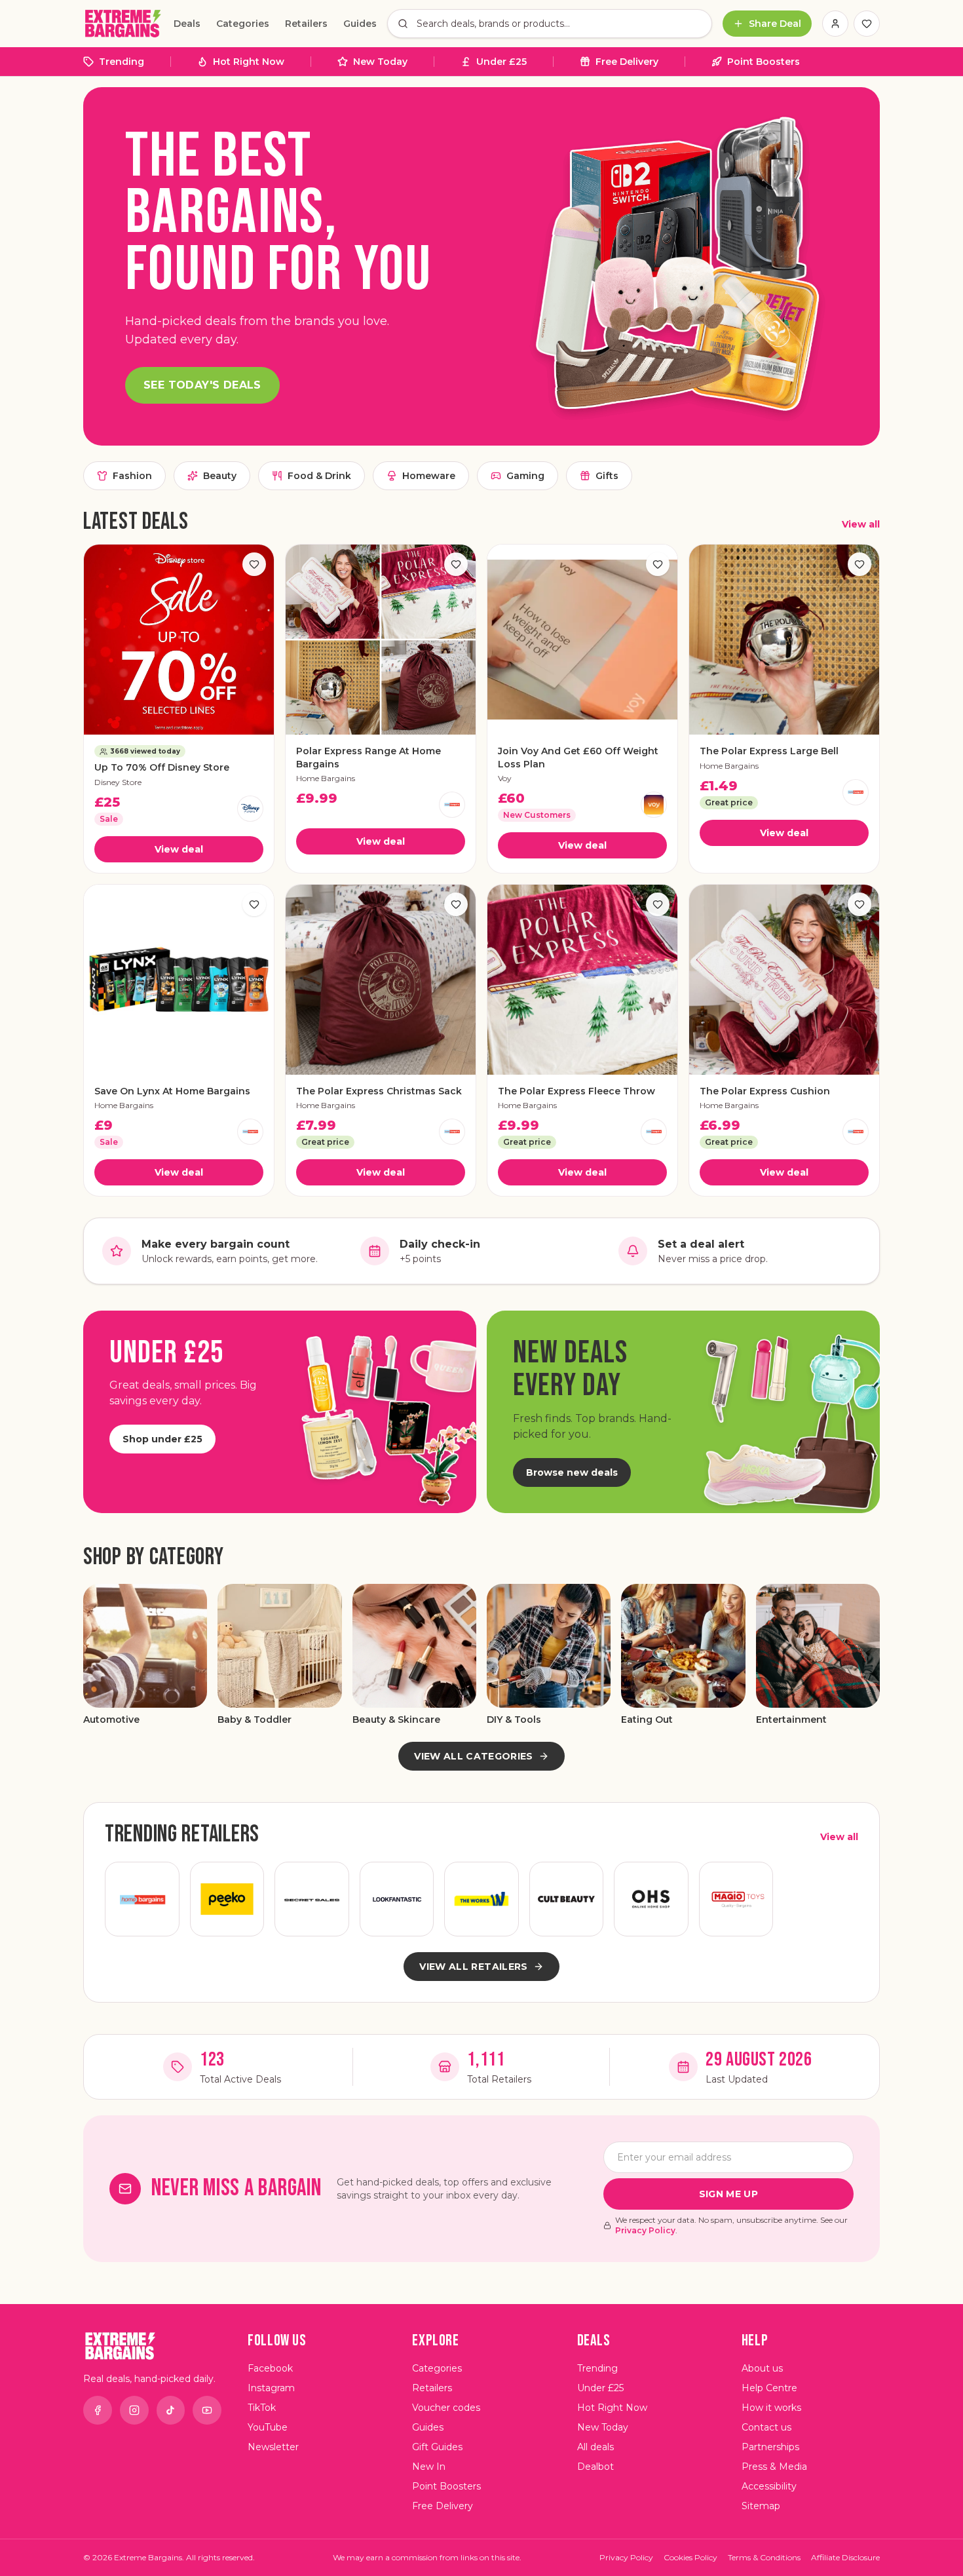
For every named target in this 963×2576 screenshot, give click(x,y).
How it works (771, 2408)
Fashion (132, 476)
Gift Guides (437, 2447)
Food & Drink (319, 476)
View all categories (474, 1756)
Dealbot (595, 2467)
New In (429, 2467)
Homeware (429, 476)
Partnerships (770, 2447)
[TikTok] (171, 2410)
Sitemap (761, 2506)
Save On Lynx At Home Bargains (172, 1091)
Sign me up (729, 2194)
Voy (505, 778)
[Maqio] (736, 1899)
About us (762, 2368)
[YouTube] (207, 2410)
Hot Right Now (249, 62)
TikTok (262, 2408)
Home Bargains (326, 778)
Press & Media (774, 2467)
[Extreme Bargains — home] (123, 24)
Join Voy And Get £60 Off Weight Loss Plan (578, 757)
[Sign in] (835, 24)
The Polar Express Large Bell (769, 751)
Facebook (270, 2368)
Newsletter (273, 2447)
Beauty (220, 476)
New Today (380, 62)
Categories (243, 24)
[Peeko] (227, 1899)
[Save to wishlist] (254, 564)
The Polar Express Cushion (765, 1091)
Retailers (306, 24)
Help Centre (769, 2388)
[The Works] (481, 1899)
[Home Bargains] (452, 805)
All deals (595, 2447)
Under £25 (501, 62)
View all (861, 524)
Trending (122, 62)
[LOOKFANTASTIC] (397, 1899)
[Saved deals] (867, 24)
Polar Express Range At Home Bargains (368, 757)
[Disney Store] (250, 809)
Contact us (766, 2427)
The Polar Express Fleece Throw (576, 1091)
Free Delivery (627, 62)
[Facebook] (98, 2410)
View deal (179, 849)
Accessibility (769, 2486)
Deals (187, 24)
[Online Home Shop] (651, 1899)
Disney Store (118, 782)
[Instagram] (134, 2410)
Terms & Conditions (764, 2557)
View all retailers (473, 1967)
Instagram (271, 2388)
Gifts (607, 476)
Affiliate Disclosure (845, 2557)
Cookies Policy (690, 2557)
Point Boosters (764, 62)
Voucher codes (446, 2408)
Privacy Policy (645, 2230)
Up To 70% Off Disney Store (162, 767)
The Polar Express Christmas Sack (379, 1091)
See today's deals (202, 385)
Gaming (525, 476)
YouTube (268, 2427)
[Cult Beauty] (567, 1899)
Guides (360, 24)
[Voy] (654, 805)
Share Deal (775, 24)
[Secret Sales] (312, 1899)
